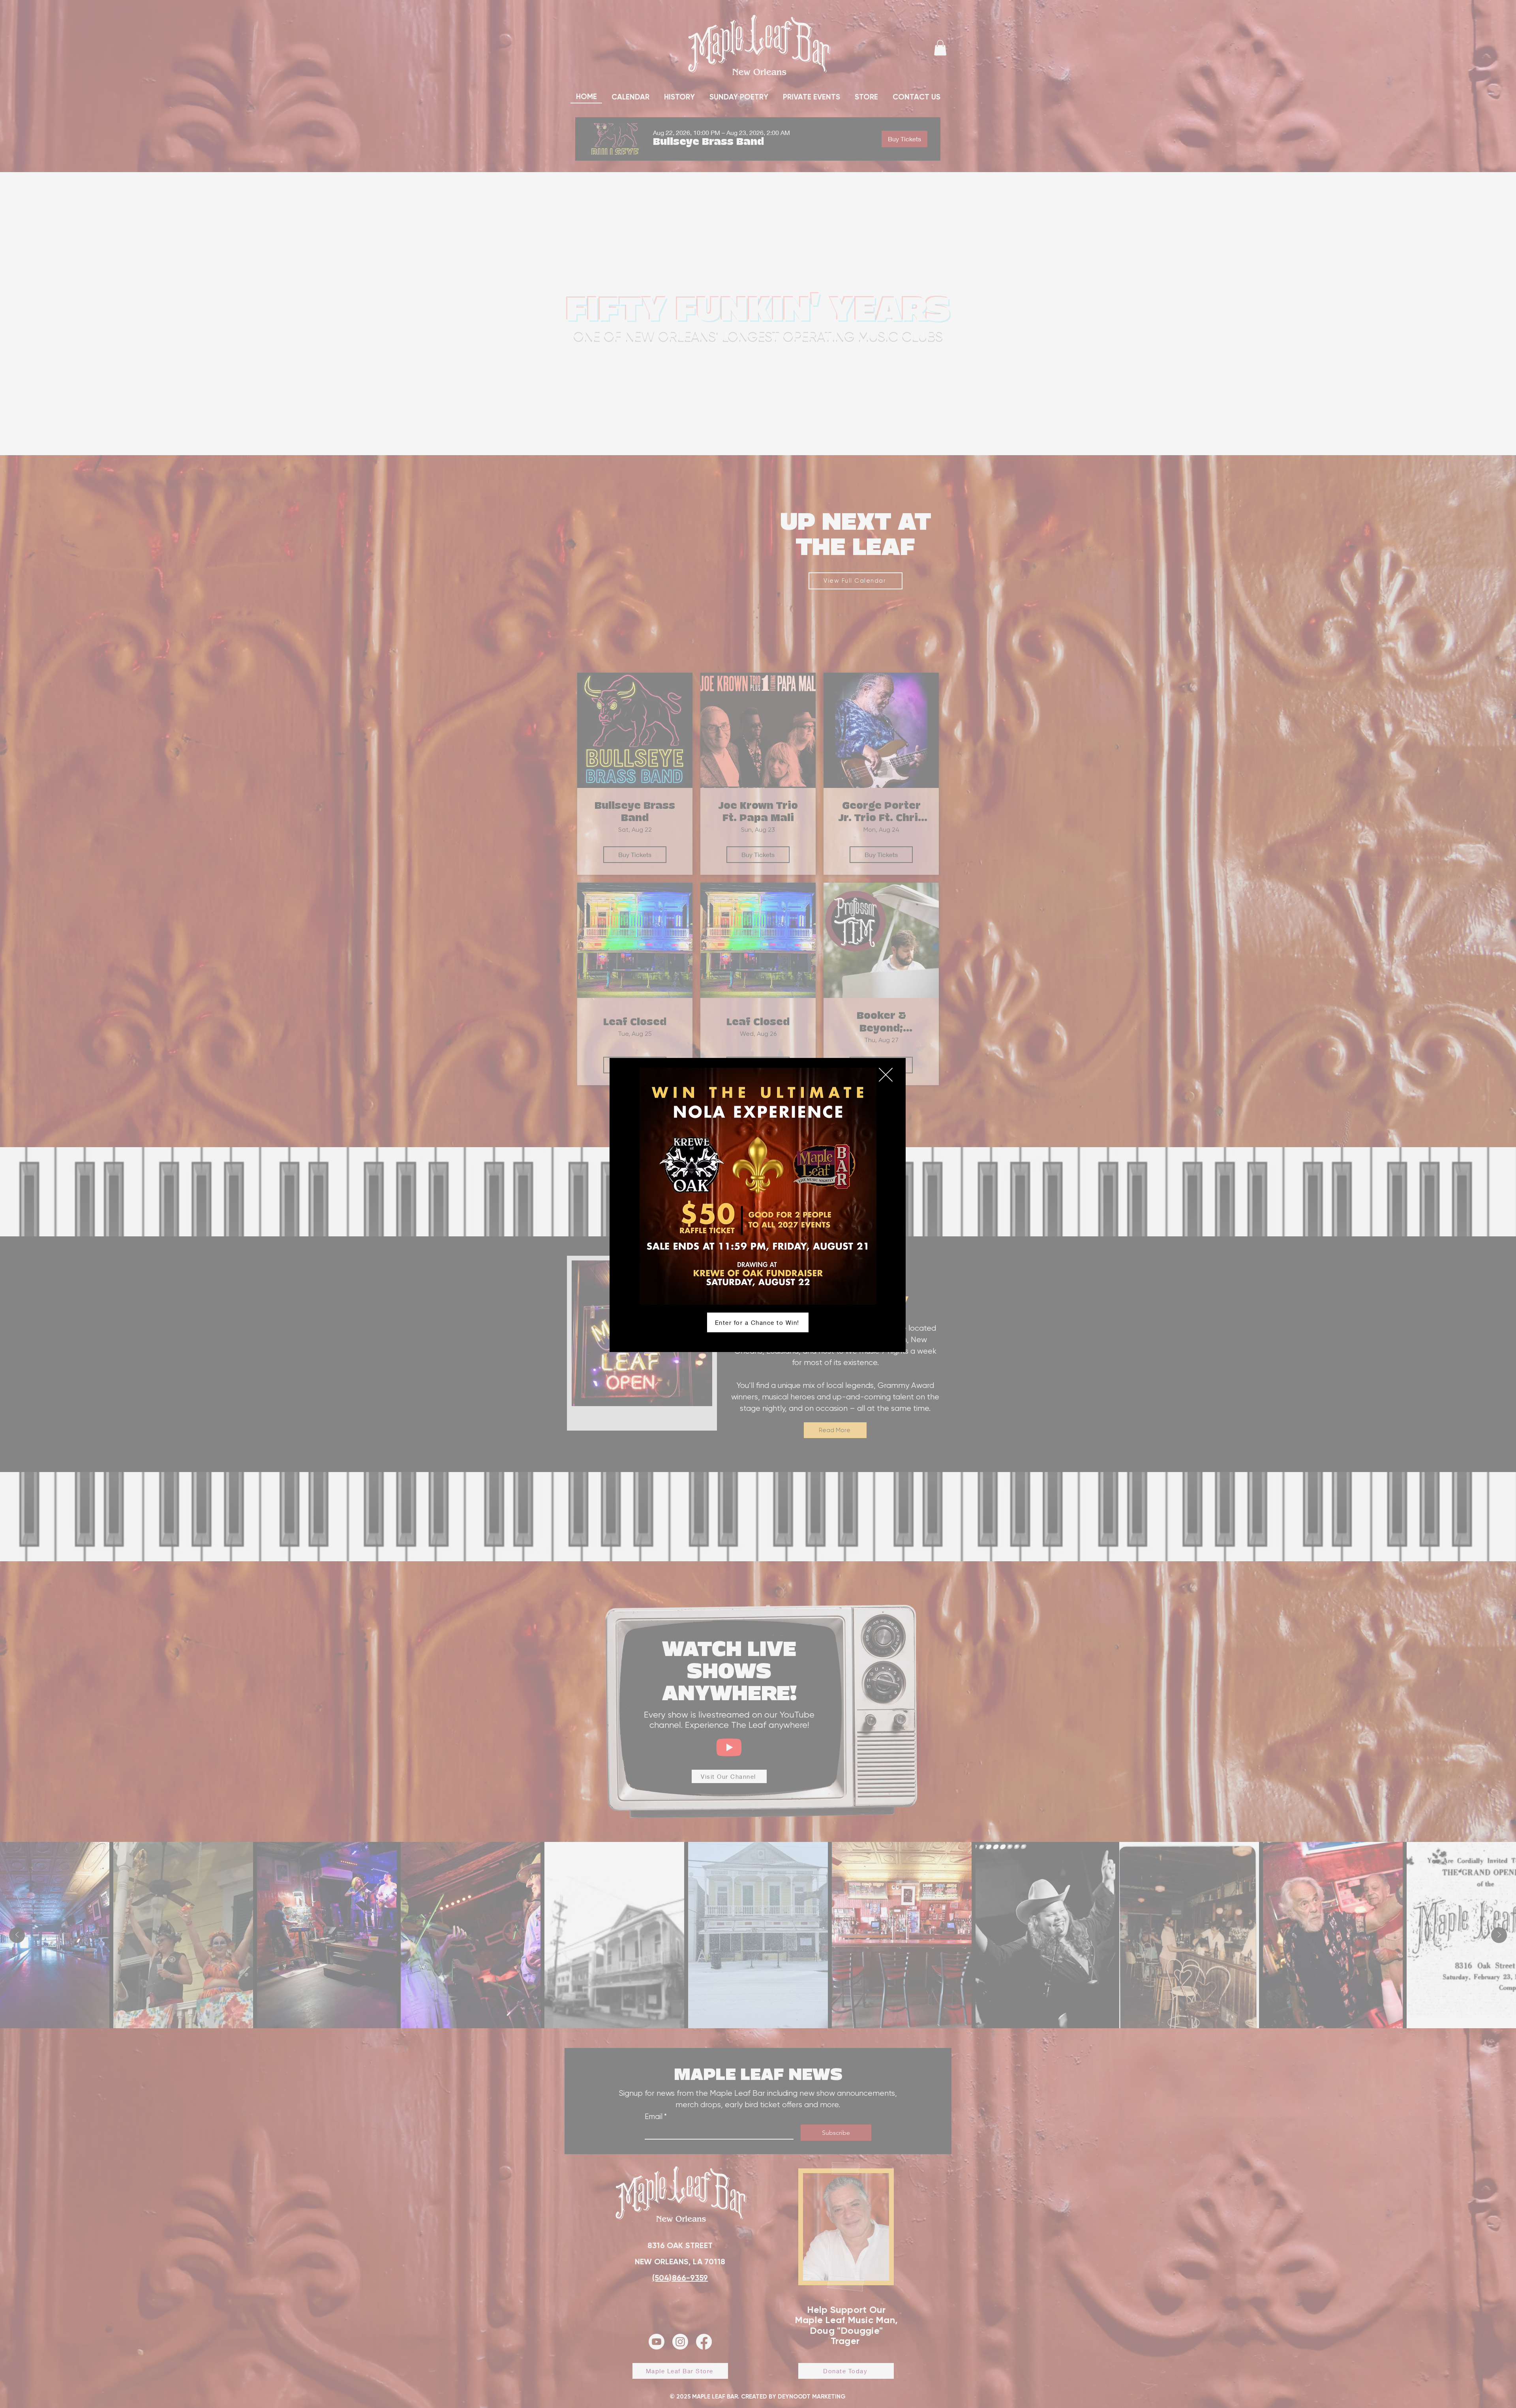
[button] (886, 1075)
